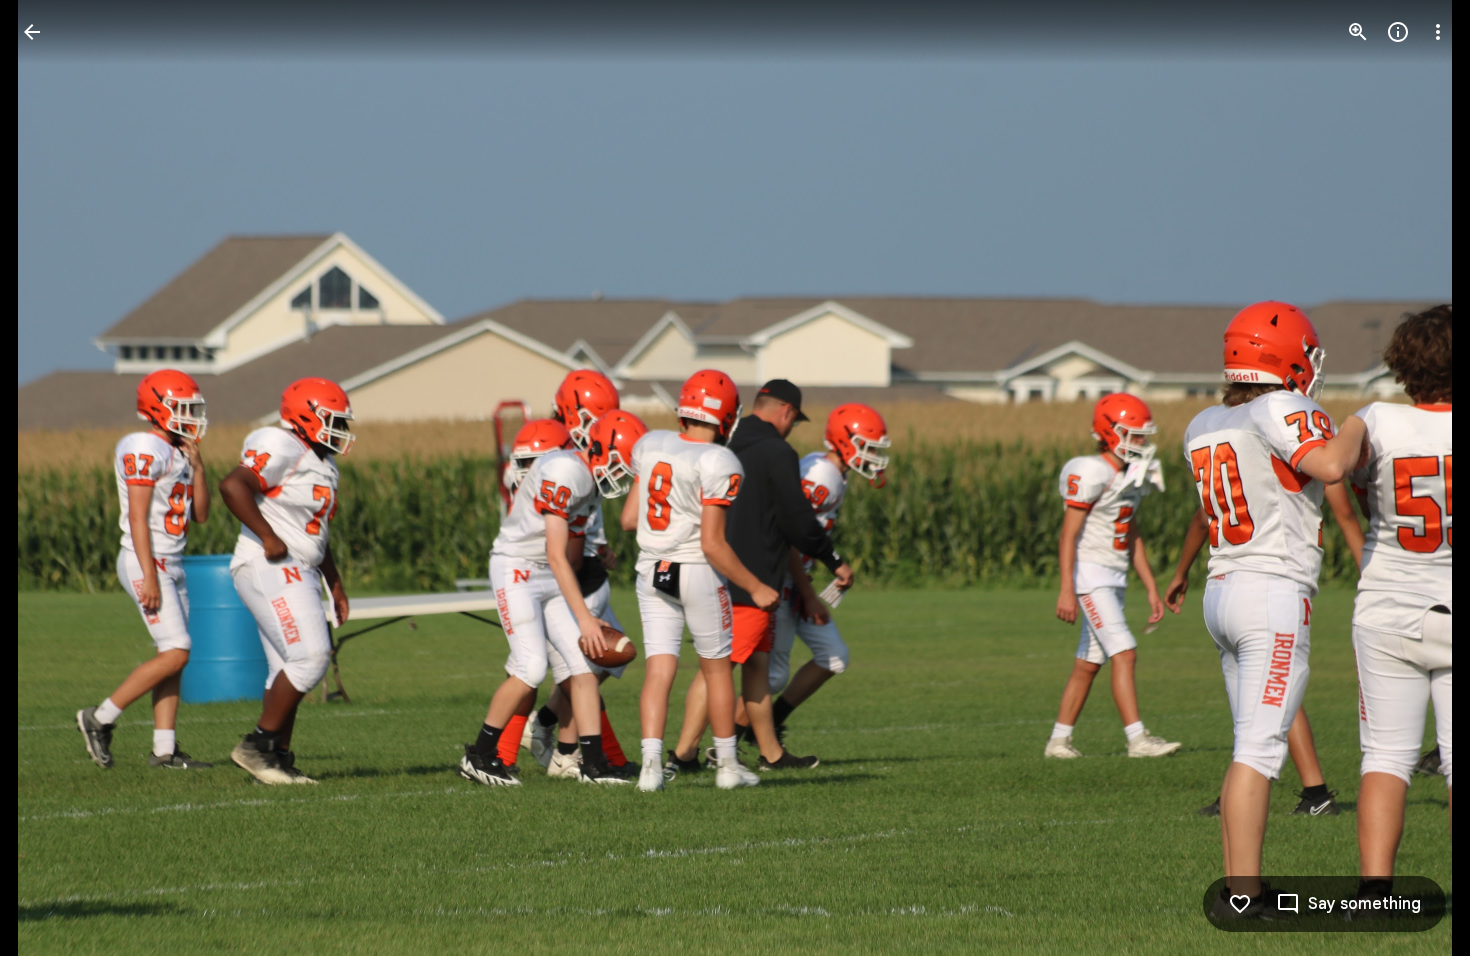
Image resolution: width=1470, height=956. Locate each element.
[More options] (1438, 32)
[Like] (1240, 904)
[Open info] (1398, 32)
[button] (56, 478)
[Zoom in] (1358, 32)
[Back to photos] (32, 32)
